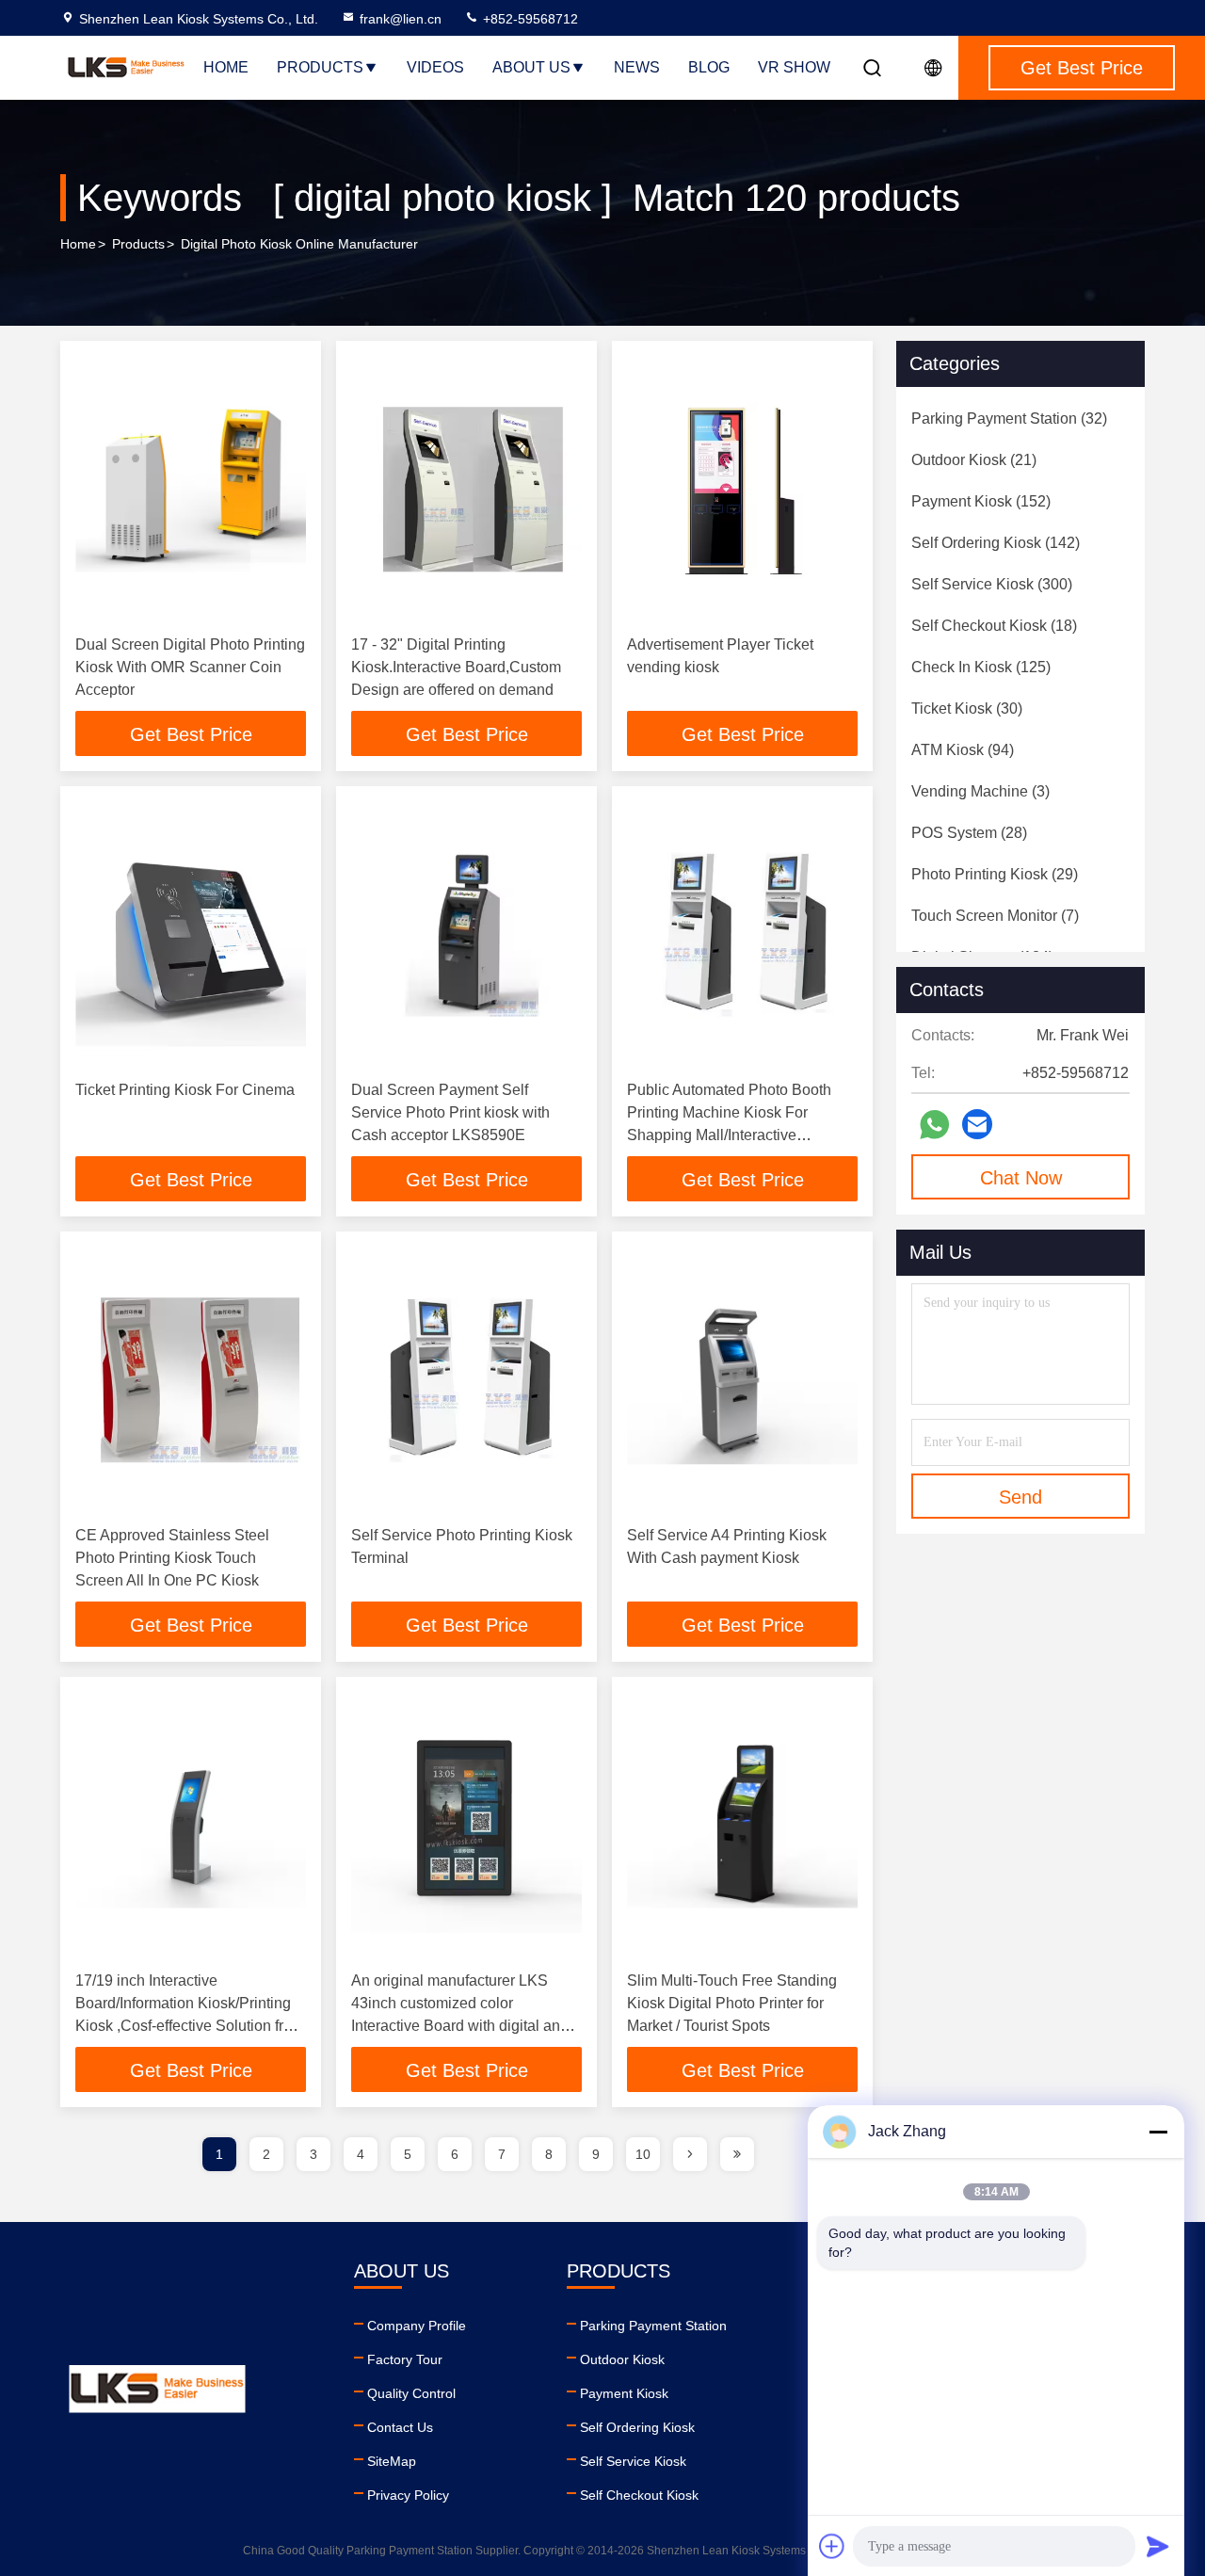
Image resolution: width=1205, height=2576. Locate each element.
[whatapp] (934, 1125)
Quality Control (411, 2393)
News (637, 67)
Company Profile (417, 2326)
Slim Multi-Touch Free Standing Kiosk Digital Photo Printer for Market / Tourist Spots (732, 2003)
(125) (981, 667)
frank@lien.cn (401, 19)
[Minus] (1158, 2132)
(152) (981, 501)
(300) (992, 584)
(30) (967, 708)
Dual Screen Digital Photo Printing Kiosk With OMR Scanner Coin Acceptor (190, 667)
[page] (690, 2154)
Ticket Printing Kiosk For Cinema (185, 1090)
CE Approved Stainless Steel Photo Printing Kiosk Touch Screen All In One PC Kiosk (172, 1558)
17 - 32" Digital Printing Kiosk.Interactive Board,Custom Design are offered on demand (456, 667)
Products (320, 67)
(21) (974, 460)
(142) (996, 543)
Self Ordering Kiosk (637, 2427)
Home (226, 67)
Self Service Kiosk (633, 2461)
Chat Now (1021, 1178)
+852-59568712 (529, 19)
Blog (709, 67)
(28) (969, 833)
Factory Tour (405, 2359)
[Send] (1158, 2546)
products (138, 244)
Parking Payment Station (653, 2326)
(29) (995, 874)
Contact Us (400, 2427)
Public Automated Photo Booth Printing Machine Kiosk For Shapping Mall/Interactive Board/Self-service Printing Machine (729, 1135)
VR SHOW (794, 67)
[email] (977, 1124)
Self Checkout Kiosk (639, 2495)
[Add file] (832, 2546)
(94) (963, 750)
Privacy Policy (408, 2495)
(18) (994, 626)
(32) (1009, 419)
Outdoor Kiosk (622, 2359)
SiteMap (392, 2461)
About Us (531, 67)
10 (643, 2154)
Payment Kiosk (624, 2393)
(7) (995, 916)
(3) (980, 791)
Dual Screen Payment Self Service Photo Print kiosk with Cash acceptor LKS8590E (450, 1112)
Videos (435, 67)
